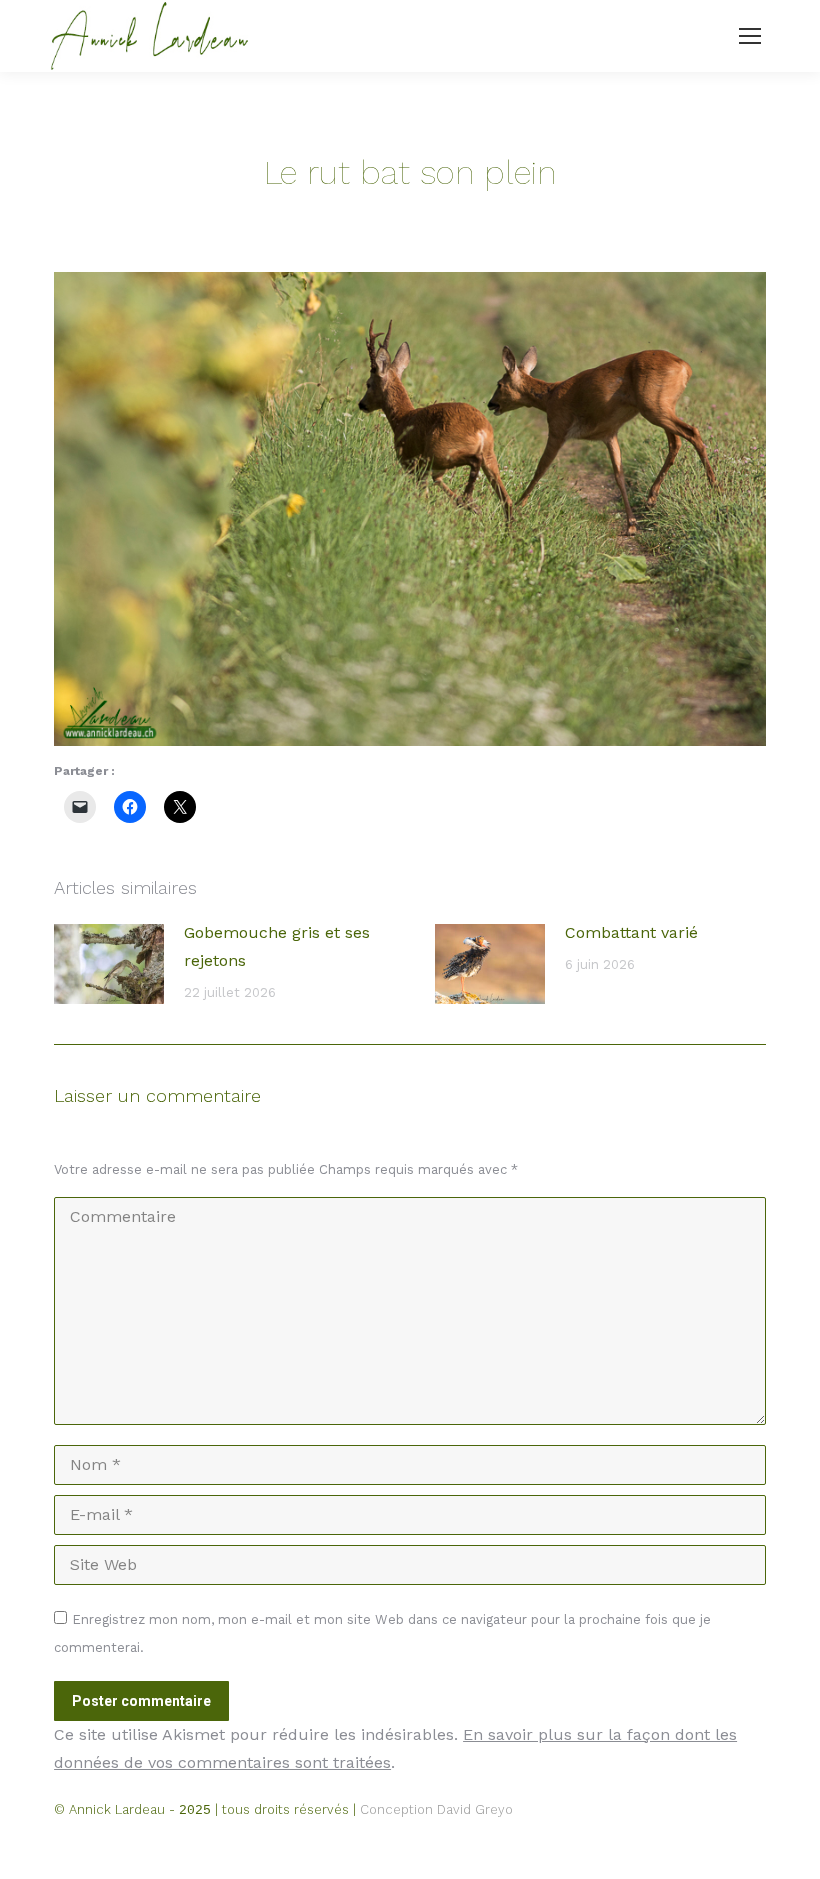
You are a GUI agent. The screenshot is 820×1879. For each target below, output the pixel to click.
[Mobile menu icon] (750, 36)
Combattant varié (631, 932)
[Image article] (109, 964)
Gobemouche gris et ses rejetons (277, 946)
